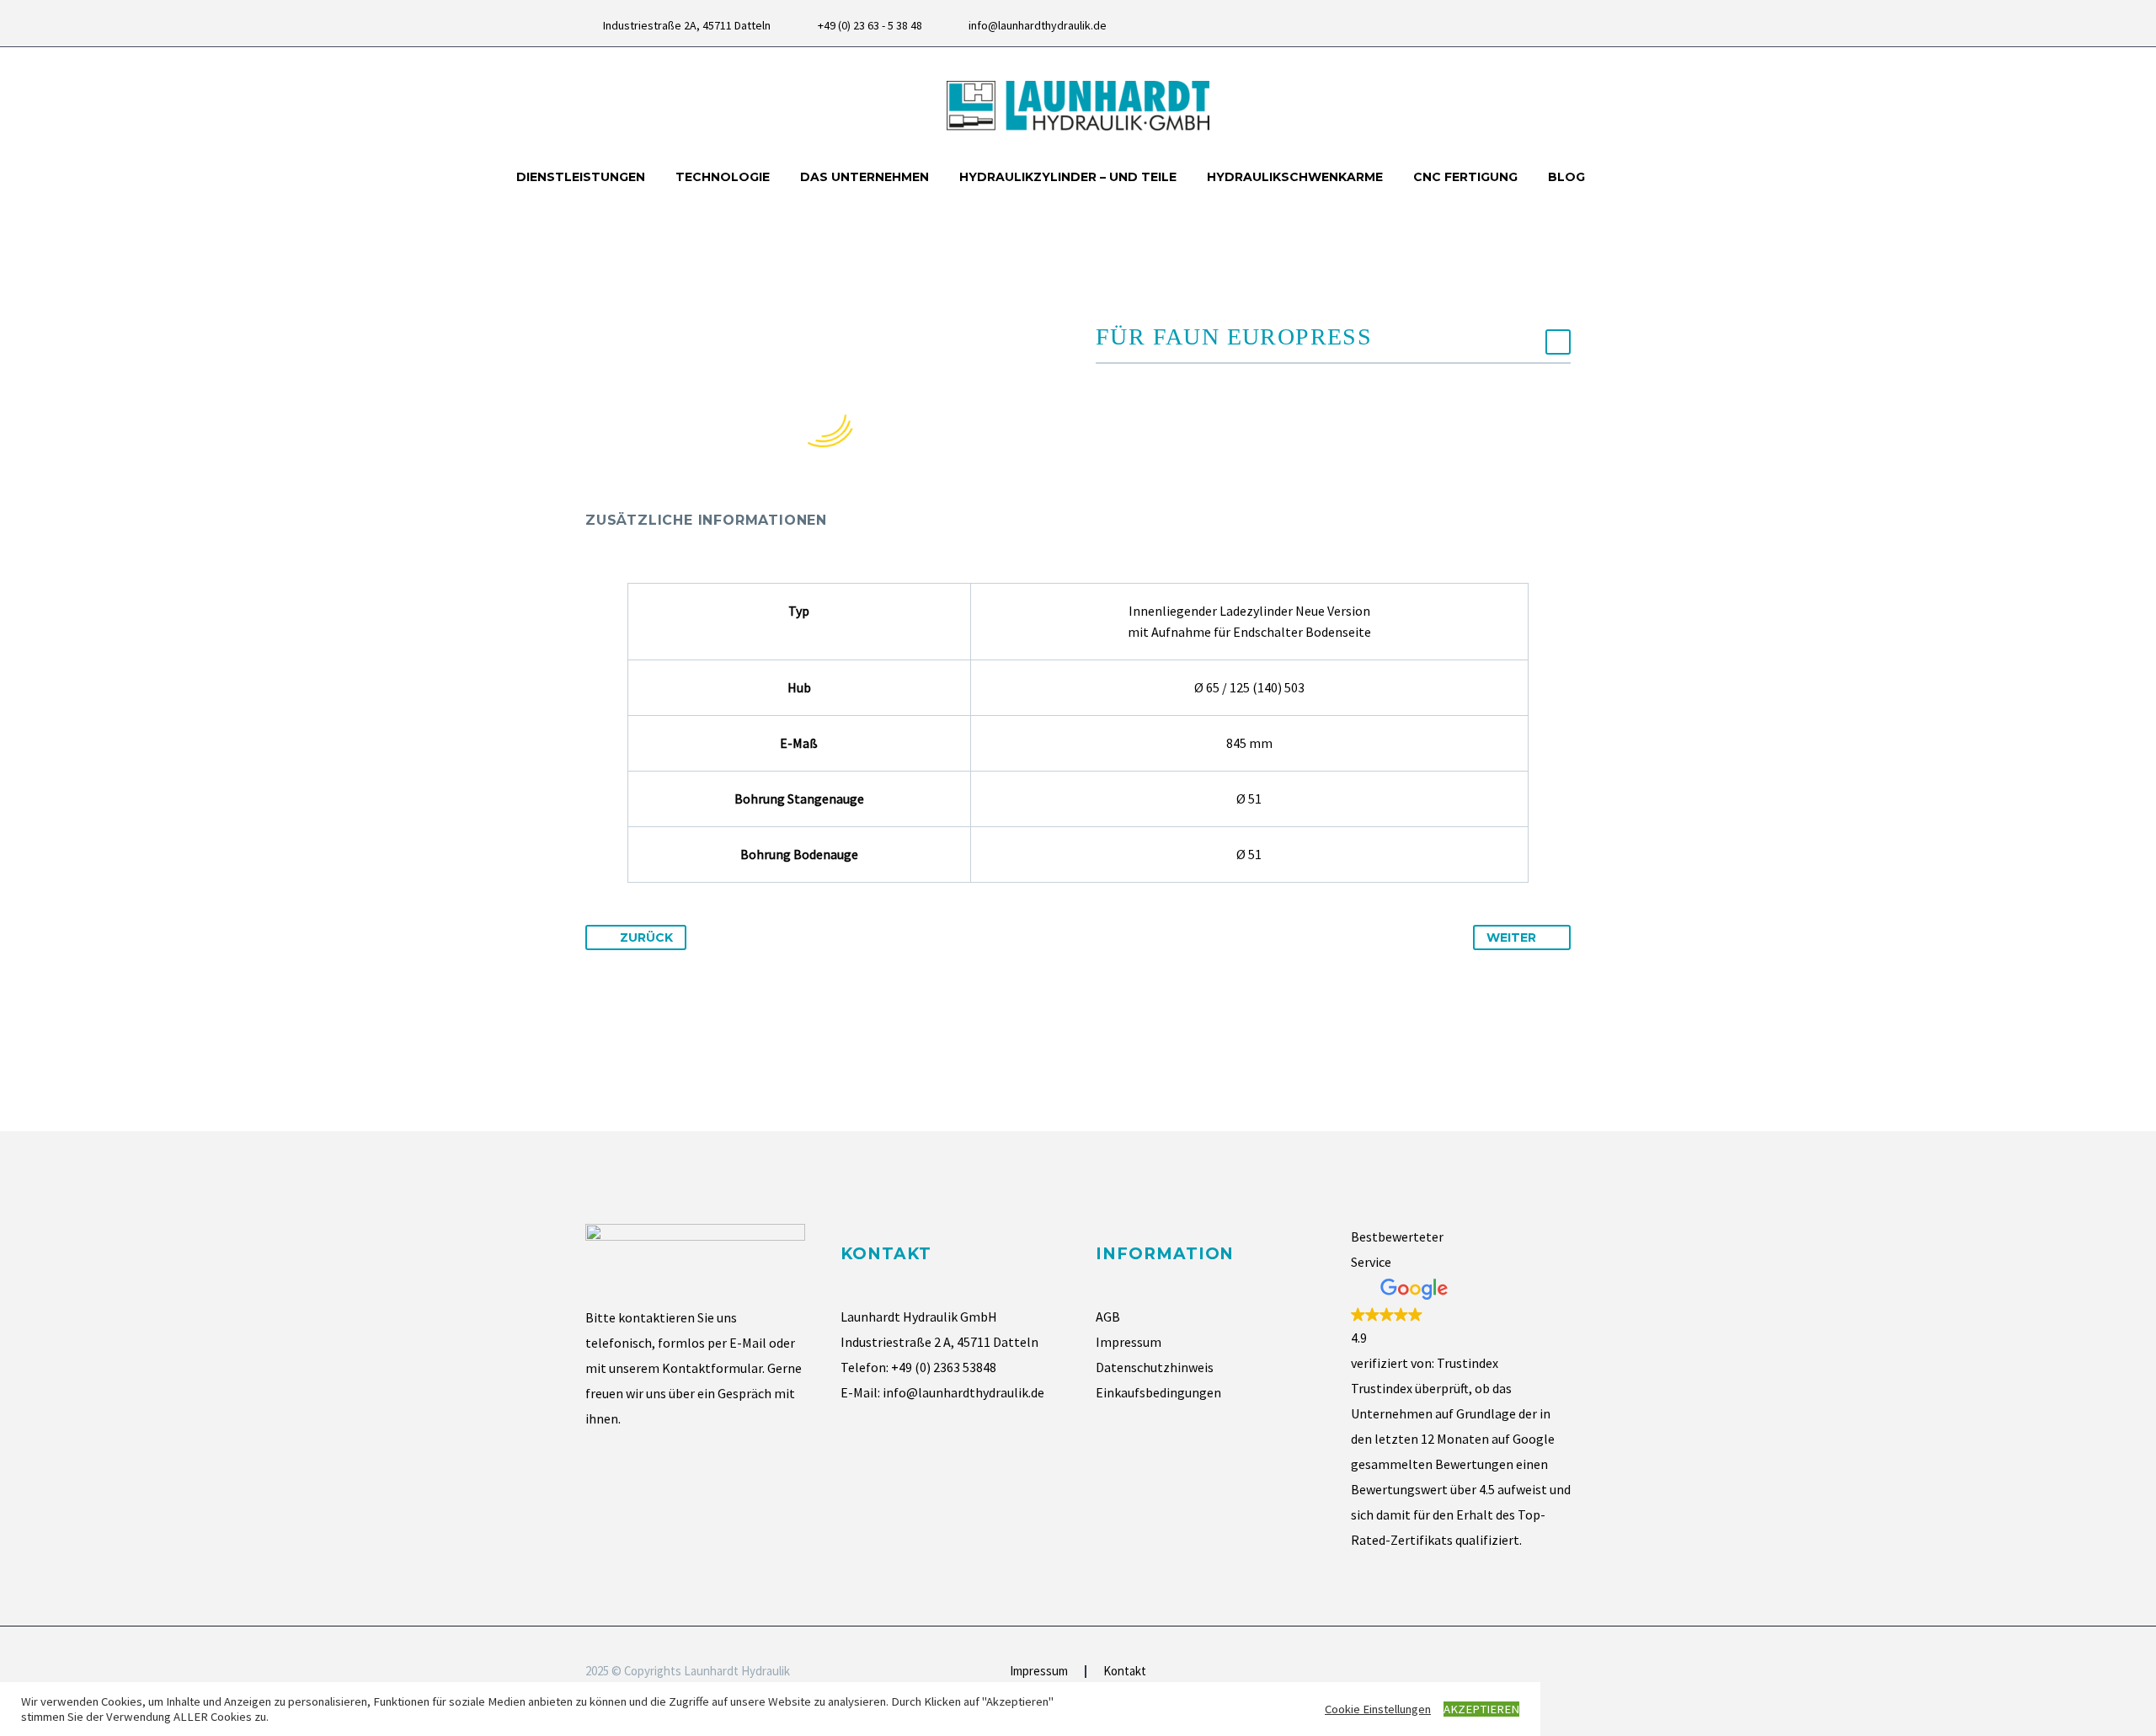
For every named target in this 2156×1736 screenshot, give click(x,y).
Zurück (646, 937)
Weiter (1511, 937)
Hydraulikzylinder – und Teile (1068, 177)
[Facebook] (1537, 25)
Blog (1566, 177)
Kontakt (1125, 1672)
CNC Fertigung (1465, 177)
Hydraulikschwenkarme (1295, 177)
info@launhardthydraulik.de (1038, 25)
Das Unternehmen (865, 177)
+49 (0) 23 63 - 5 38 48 (870, 25)
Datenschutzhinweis (1155, 1367)
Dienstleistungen (581, 177)
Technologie (723, 177)
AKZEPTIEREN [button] (1481, 1709)
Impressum (1129, 1342)
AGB (1108, 1317)
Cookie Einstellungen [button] (1378, 1709)
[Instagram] (1562, 25)
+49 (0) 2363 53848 (944, 1367)
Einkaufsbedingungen (1158, 1392)
